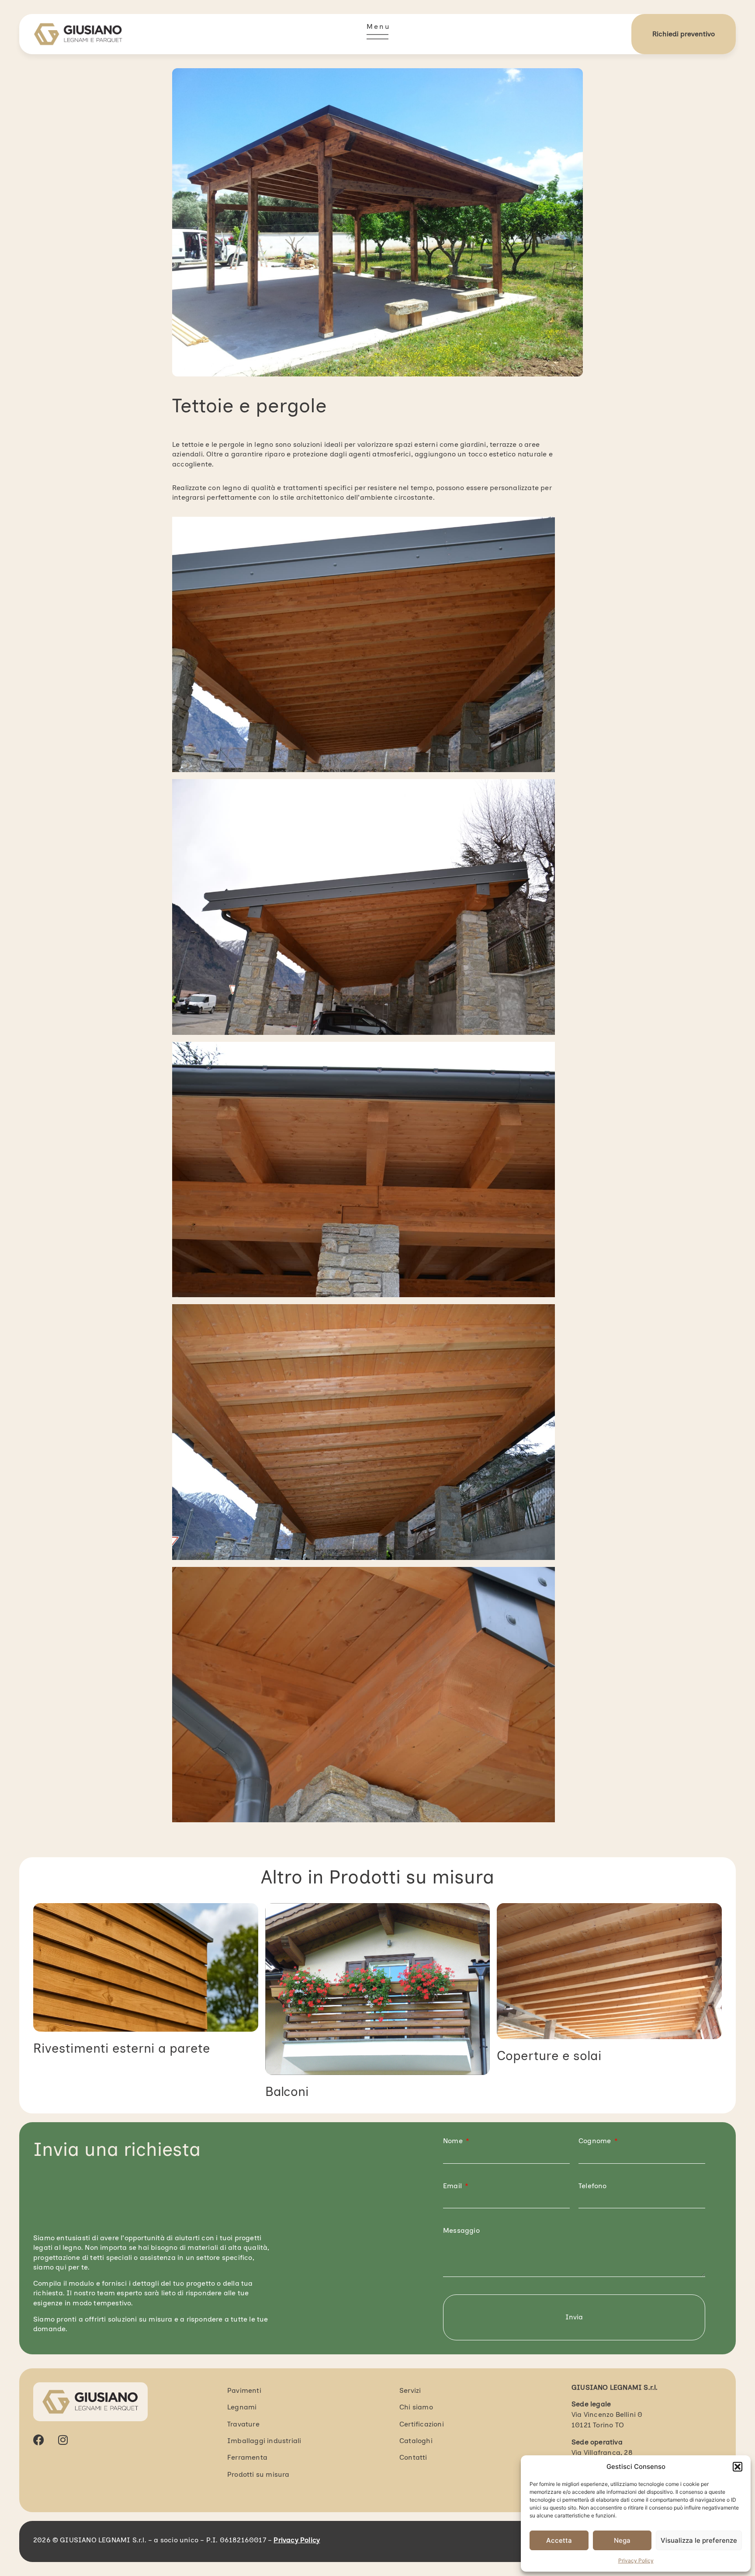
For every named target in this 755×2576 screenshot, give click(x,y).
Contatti (413, 2457)
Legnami (242, 2407)
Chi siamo (416, 2407)
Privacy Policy (636, 2560)
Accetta (559, 2540)
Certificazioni (422, 2424)
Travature (243, 2424)
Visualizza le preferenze (699, 2540)
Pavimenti (244, 2390)
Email (453, 2186)
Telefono (593, 2186)
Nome (454, 2141)
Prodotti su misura (412, 1877)
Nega (622, 2540)
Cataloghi (416, 2441)
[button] (738, 2467)
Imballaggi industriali (264, 2441)
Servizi (410, 2390)
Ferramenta (247, 2457)
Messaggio (461, 2230)
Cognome (596, 2141)
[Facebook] (39, 2440)
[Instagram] (63, 2440)
